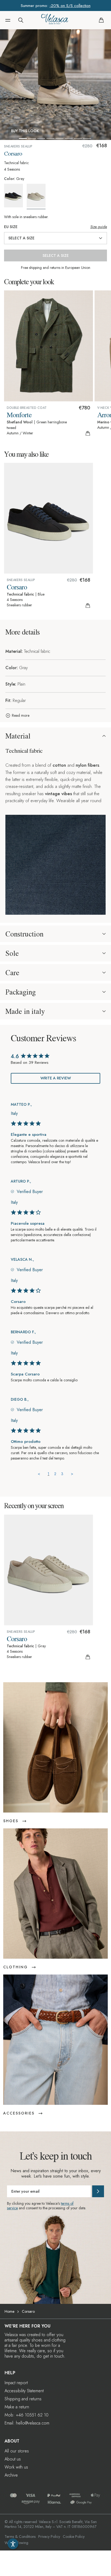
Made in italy (25, 1011)
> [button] (72, 1474)
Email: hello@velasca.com (27, 2423)
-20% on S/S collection (70, 6)
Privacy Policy (49, 2537)
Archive (11, 2475)
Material (18, 736)
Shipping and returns (23, 2399)
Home (9, 2311)
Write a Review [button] (56, 1078)
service (12, 2208)
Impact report (16, 2383)
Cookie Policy (74, 2537)
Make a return (17, 2407)
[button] (8, 20)
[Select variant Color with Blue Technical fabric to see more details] (15, 196)
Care (12, 972)
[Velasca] (55, 20)
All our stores (17, 2451)
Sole (12, 953)
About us (13, 2459)
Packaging (21, 992)
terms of (67, 2203)
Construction (24, 934)
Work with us (16, 2467)
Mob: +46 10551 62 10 (27, 2415)
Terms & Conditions (20, 2537)
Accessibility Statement (24, 2391)
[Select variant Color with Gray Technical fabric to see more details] (38, 197)
